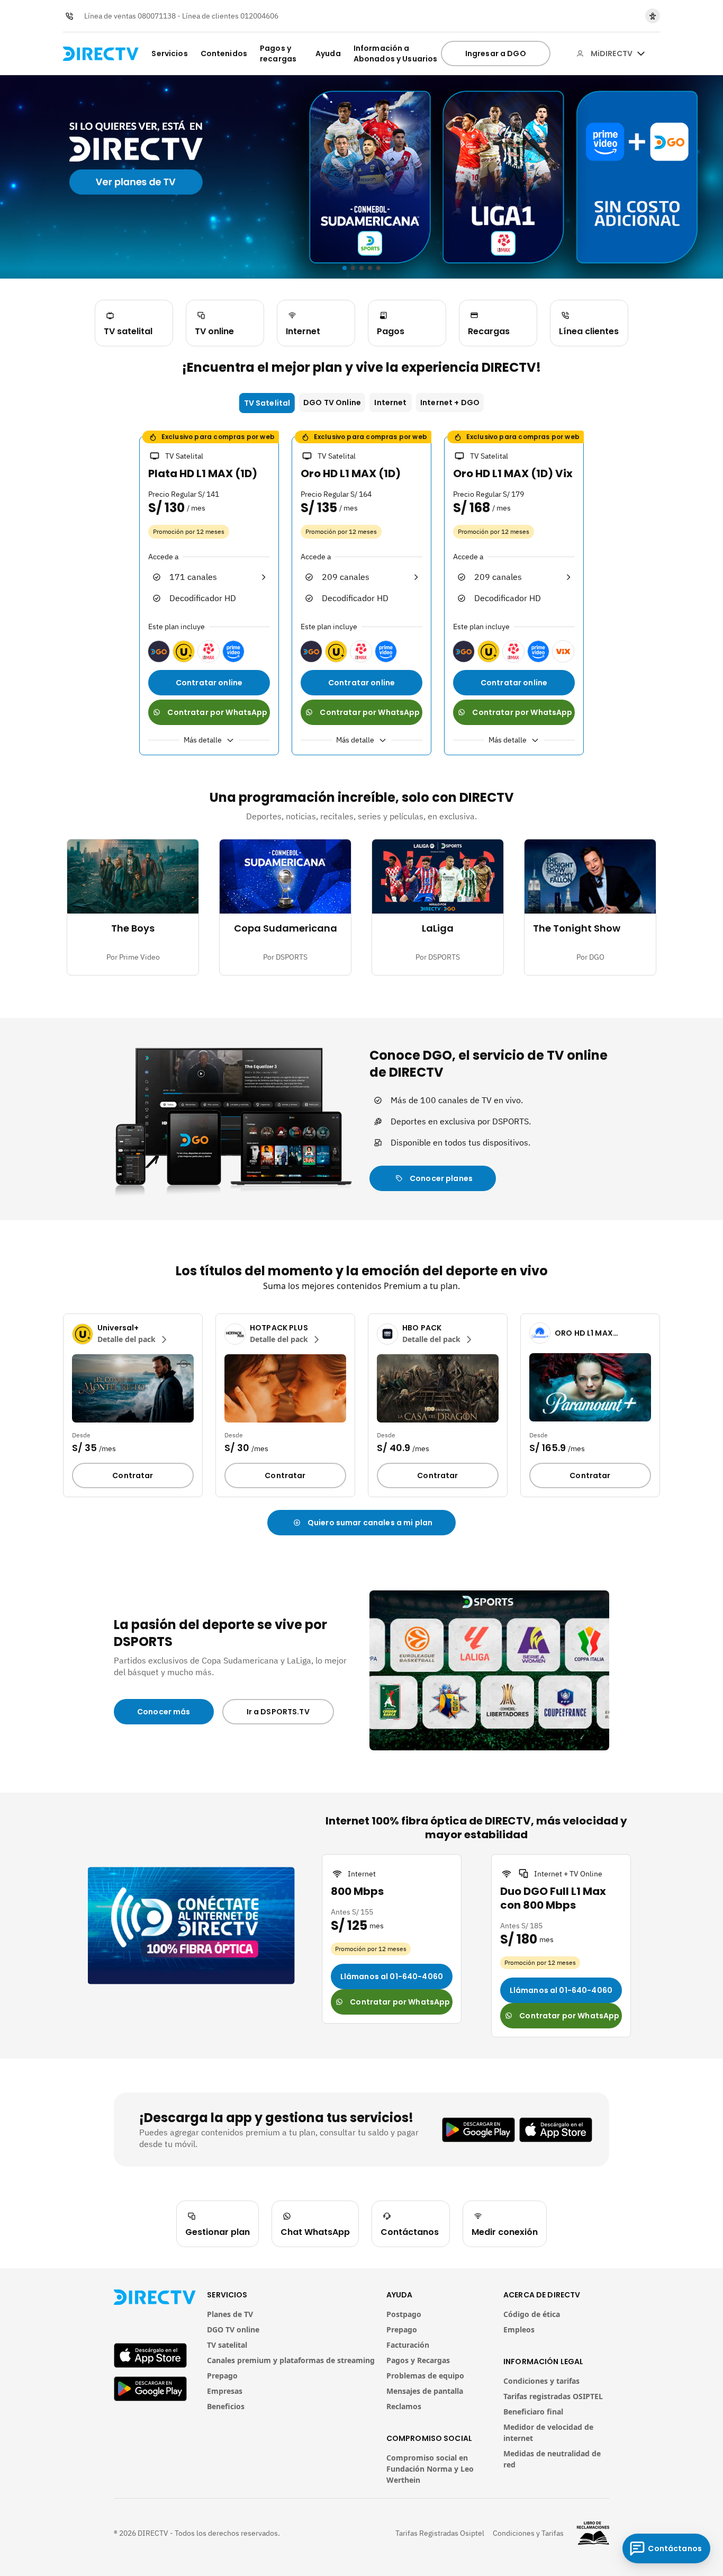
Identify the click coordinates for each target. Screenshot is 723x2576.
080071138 (157, 16)
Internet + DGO (450, 402)
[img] (641, 53)
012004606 (259, 16)
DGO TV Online (332, 402)
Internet (390, 402)
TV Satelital (267, 403)
